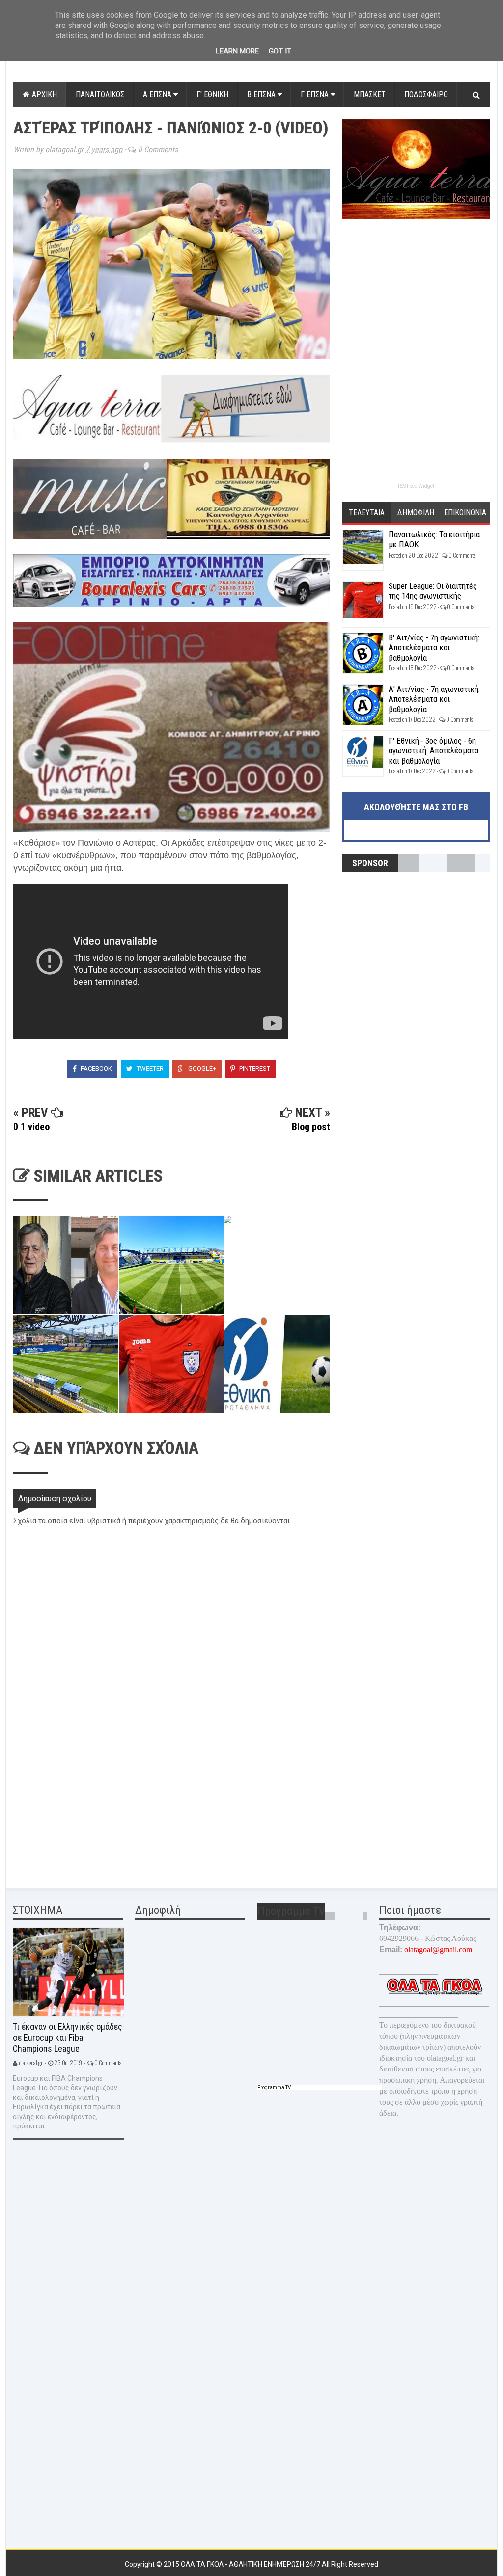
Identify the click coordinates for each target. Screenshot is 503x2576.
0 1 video (31, 1127)
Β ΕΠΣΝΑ (262, 94)
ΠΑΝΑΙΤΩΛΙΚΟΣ (100, 94)
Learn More (237, 51)
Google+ (201, 1069)
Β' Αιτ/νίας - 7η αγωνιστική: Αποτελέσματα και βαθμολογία (434, 648)
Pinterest (254, 1069)
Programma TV (274, 2087)
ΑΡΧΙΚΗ (43, 94)
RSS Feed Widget (416, 486)
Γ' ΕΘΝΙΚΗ (212, 94)
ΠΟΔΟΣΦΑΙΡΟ (426, 94)
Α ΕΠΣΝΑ (158, 94)
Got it (280, 51)
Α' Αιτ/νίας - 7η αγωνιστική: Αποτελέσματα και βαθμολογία (434, 699)
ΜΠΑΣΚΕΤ (370, 94)
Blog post (311, 1127)
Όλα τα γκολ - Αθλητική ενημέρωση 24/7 (251, 2564)
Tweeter (149, 1069)
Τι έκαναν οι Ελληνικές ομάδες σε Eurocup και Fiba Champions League (68, 2038)
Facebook (96, 1069)
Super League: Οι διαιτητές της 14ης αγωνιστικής (433, 591)
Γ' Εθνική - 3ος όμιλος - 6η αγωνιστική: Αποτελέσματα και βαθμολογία (433, 751)
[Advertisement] (87, 1806)
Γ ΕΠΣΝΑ (316, 94)
